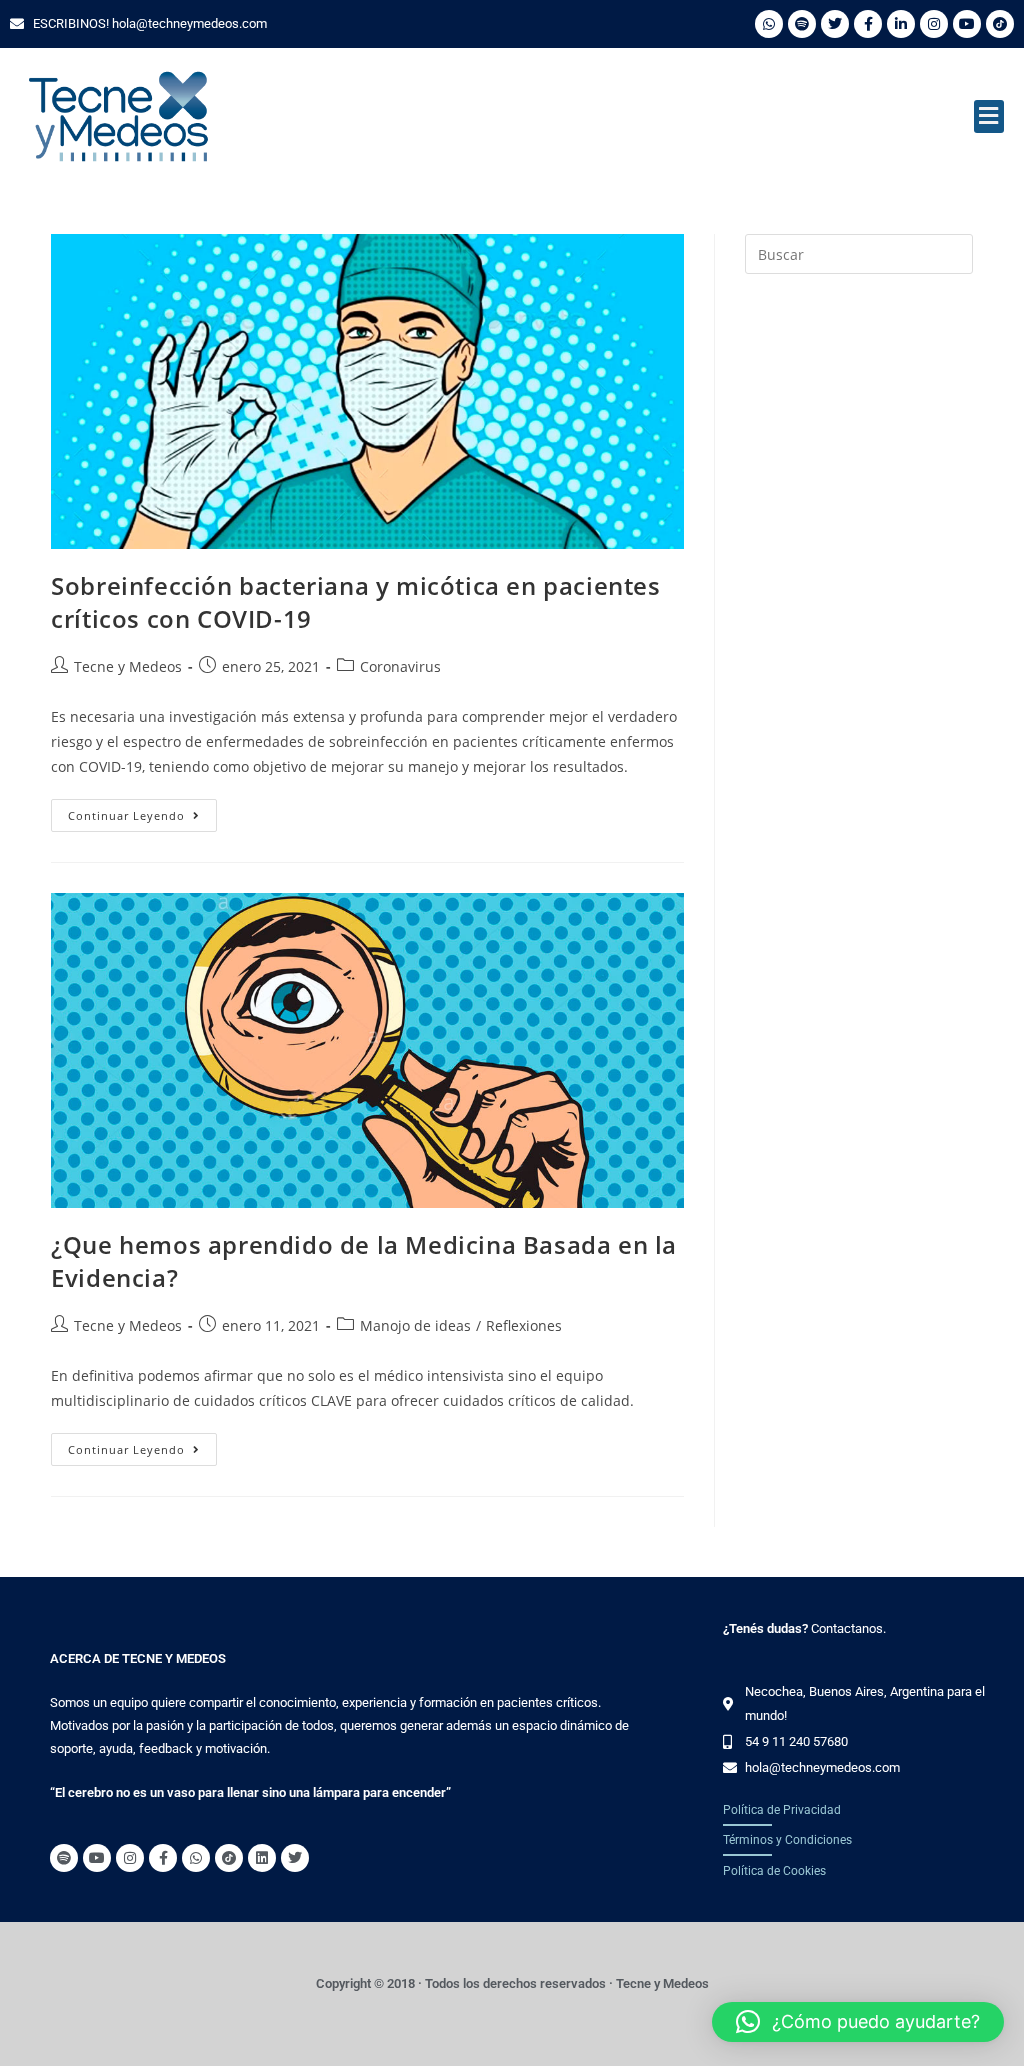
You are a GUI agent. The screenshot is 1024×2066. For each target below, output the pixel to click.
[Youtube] (967, 24)
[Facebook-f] (868, 24)
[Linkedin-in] (901, 24)
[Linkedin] (262, 1858)
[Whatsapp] (769, 24)
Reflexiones (524, 1325)
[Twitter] (835, 24)
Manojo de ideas (415, 1325)
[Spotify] (802, 24)
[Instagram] (934, 24)
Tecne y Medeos (128, 666)
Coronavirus (400, 666)
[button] (989, 116)
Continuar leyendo (142, 811)
